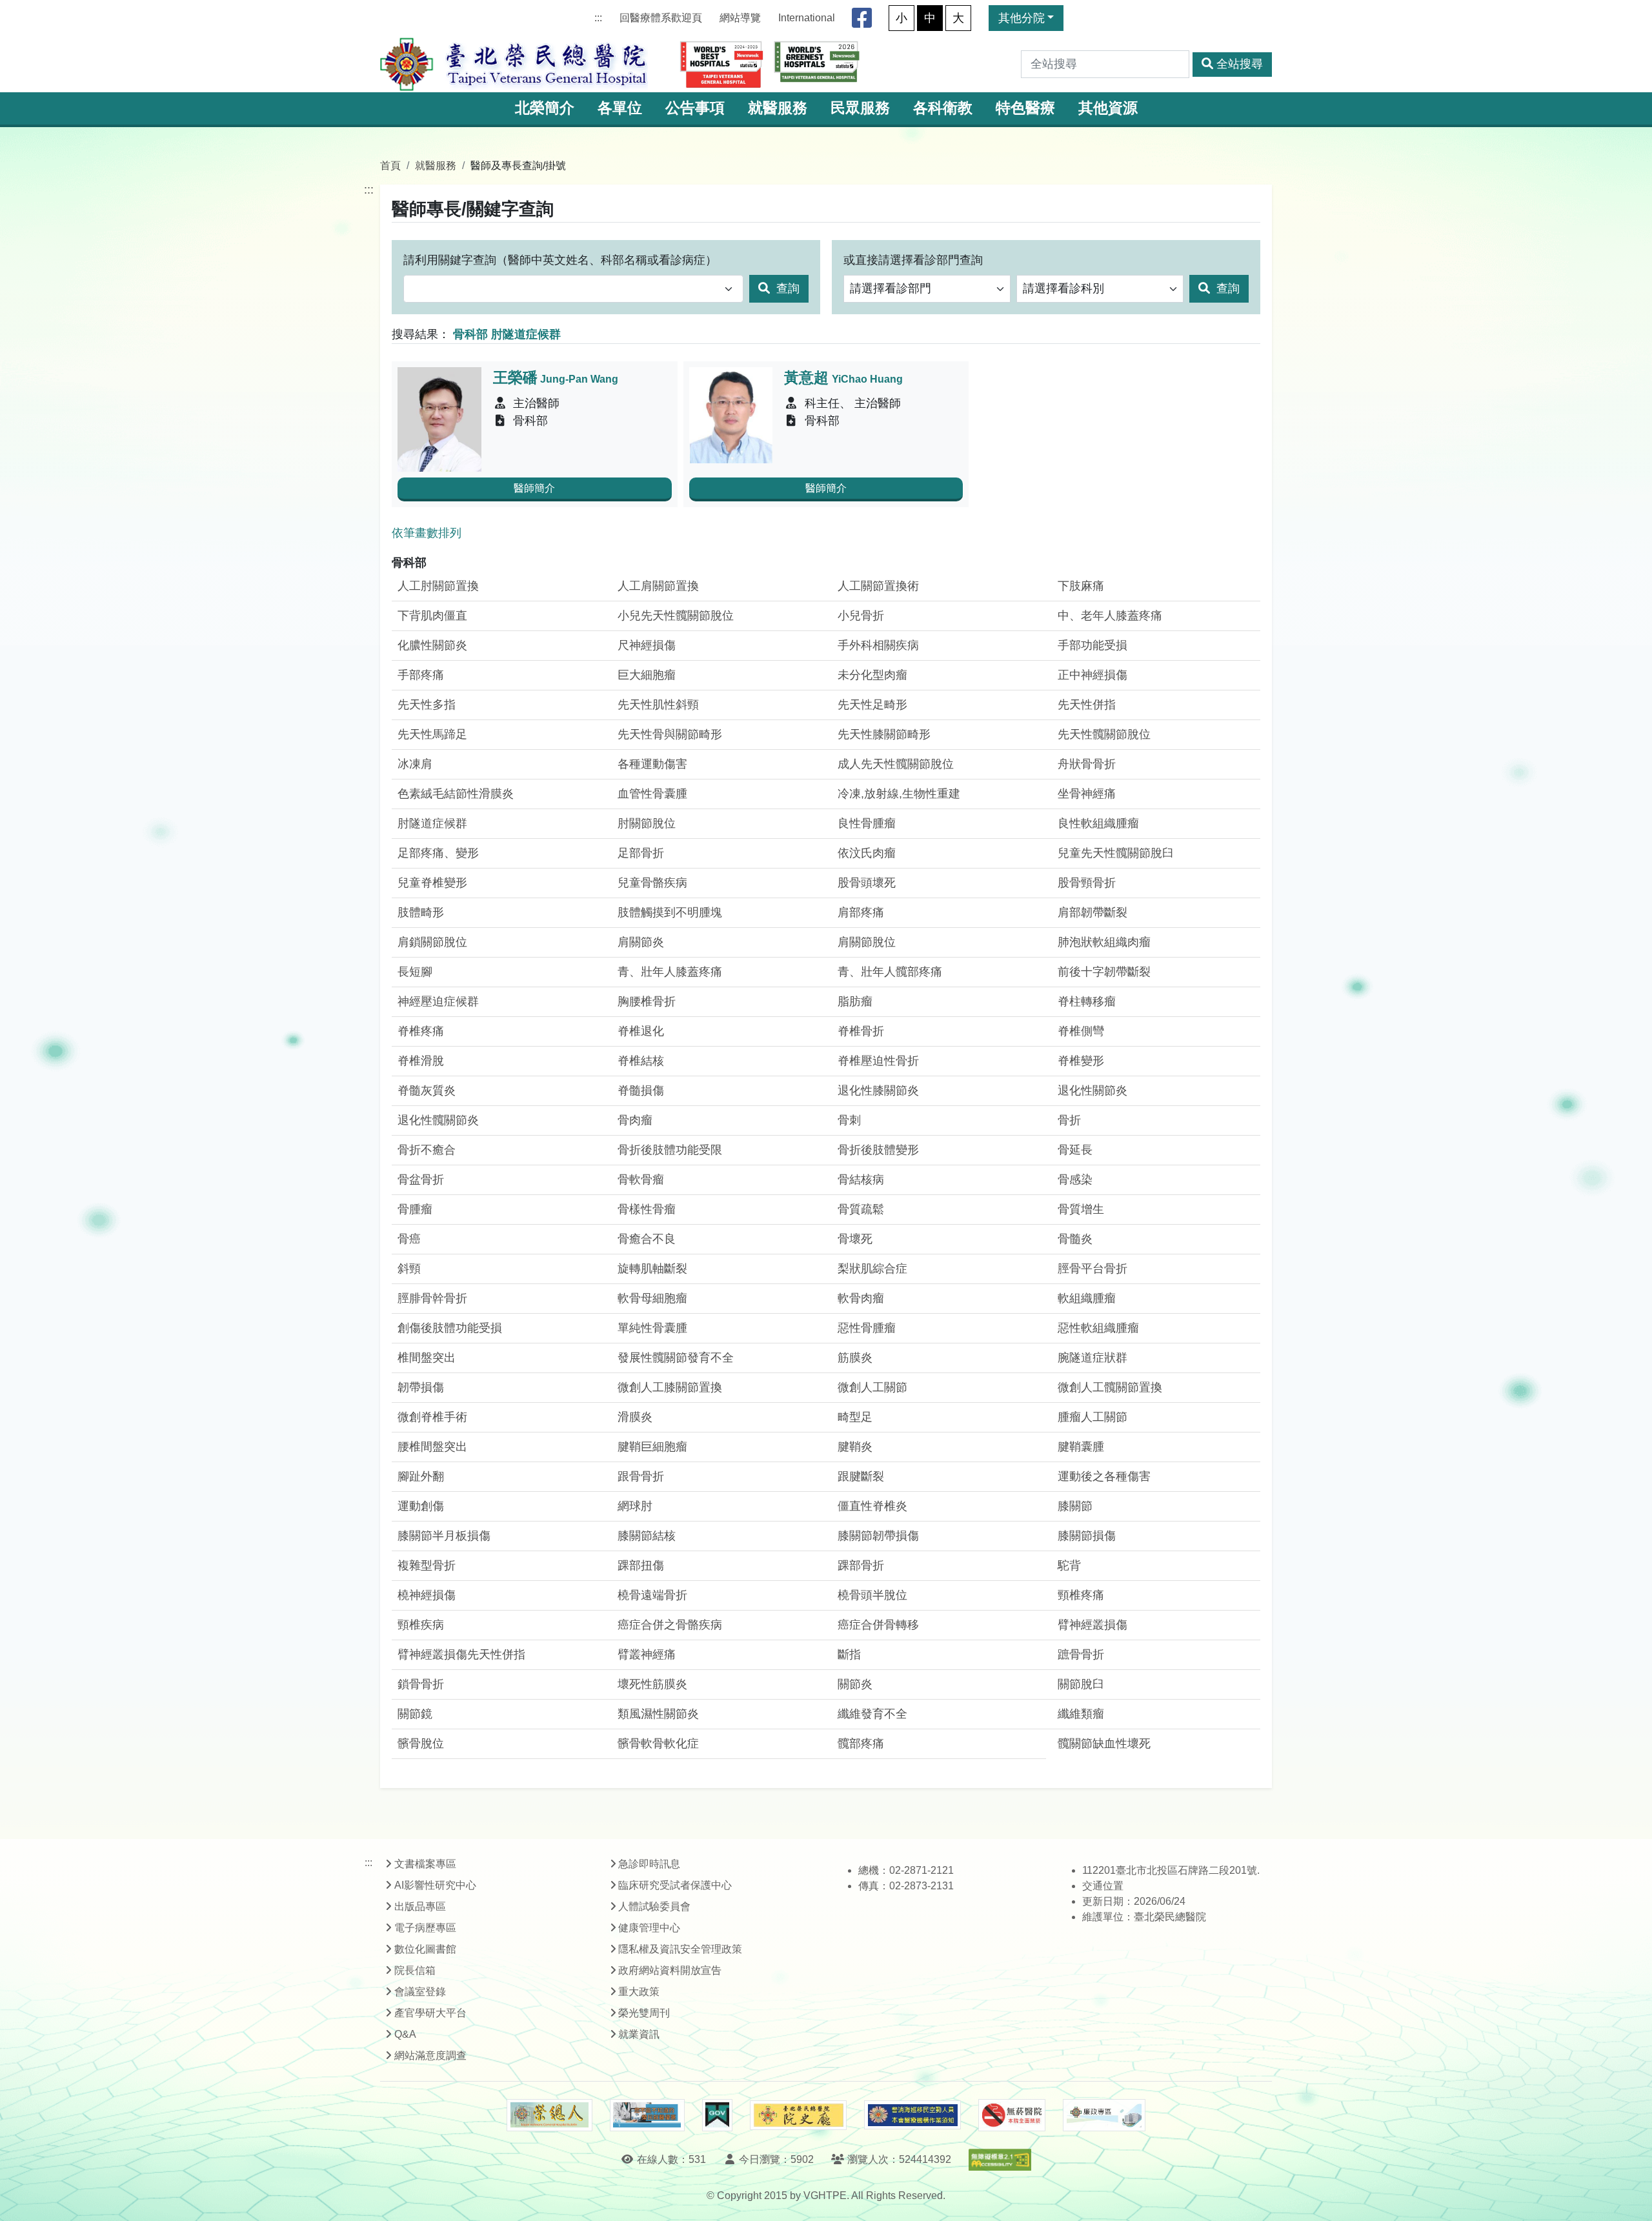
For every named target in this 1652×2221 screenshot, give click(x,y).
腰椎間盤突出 (432, 1447)
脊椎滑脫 (421, 1061)
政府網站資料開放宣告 (670, 1970)
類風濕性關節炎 (658, 1714)
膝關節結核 (647, 1536)
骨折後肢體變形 (878, 1150)
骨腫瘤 (415, 1209)
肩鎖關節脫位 (432, 942)
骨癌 (409, 1239)
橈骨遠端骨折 (652, 1595)
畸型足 (855, 1417)
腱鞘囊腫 (1081, 1447)
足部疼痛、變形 (438, 853)
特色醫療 (1025, 108)
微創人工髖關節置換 (1110, 1387)
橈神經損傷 (427, 1595)
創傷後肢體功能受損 (450, 1328)
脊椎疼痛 (421, 1031)
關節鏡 (415, 1714)
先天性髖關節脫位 (1104, 734)
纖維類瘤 (1081, 1714)
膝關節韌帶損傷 (878, 1536)
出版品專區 (420, 1906)
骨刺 (849, 1120)
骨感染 (1075, 1180)
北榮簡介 (545, 108)
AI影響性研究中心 (435, 1885)
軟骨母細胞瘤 (652, 1298)
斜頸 (409, 1269)
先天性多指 (427, 705)
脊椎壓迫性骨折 (878, 1061)
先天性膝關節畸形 (884, 734)
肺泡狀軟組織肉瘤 (1104, 942)
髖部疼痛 (861, 1744)
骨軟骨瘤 (641, 1180)
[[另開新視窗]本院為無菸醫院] (1012, 2115)
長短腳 (415, 972)
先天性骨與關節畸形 (670, 734)
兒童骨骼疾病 (652, 883)
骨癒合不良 (647, 1239)
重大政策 (639, 1992)
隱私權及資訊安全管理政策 (680, 1949)
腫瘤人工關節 (1093, 1417)
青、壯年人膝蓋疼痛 (670, 972)
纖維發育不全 (872, 1714)
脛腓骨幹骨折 (432, 1298)
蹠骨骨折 (1081, 1654)
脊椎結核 (641, 1061)
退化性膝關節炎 (878, 1090)
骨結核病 (861, 1180)
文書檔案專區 (425, 1864)
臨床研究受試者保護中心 (675, 1885)
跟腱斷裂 (861, 1476)
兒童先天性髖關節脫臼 (1116, 853)
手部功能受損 (1093, 645)
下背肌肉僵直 (432, 616)
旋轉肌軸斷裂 (652, 1269)
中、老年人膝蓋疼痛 (1110, 616)
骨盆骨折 (421, 1180)
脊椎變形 (1081, 1061)
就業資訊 (639, 2034)
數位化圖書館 (425, 1949)
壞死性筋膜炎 (652, 1684)
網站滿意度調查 (430, 2055)
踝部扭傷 (641, 1565)
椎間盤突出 (427, 1358)
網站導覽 (740, 18)
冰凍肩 (415, 764)
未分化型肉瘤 (872, 675)
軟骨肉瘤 (861, 1298)
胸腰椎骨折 (647, 1001)
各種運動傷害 (652, 764)
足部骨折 (641, 853)
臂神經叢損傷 (1093, 1625)
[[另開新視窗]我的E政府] (717, 2115)
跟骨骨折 (641, 1476)
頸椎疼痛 (1081, 1595)
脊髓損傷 (641, 1090)
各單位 (620, 108)
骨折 (1069, 1120)
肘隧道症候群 (432, 823)
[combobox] (573, 289)
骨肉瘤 (635, 1120)
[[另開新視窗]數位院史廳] (798, 2115)
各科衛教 (943, 108)
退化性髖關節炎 (438, 1120)
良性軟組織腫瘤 (1098, 823)
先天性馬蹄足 (432, 734)
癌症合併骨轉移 (878, 1625)
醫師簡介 (534, 488)
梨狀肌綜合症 (872, 1269)
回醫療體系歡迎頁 (661, 18)
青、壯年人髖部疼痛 (890, 972)
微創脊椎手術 (432, 1417)
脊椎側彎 (1081, 1031)
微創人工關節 (872, 1387)
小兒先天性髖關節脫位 (676, 616)
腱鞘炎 (855, 1447)
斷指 (849, 1654)
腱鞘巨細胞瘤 (652, 1447)
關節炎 (855, 1684)
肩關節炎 (641, 942)
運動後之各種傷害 (1104, 1476)
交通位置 (1103, 1886)
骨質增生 (1081, 1209)
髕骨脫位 (421, 1744)
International (807, 18)
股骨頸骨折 (1087, 883)
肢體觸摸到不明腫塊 (670, 912)
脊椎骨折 (861, 1031)
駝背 (1069, 1565)
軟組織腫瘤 (1087, 1298)
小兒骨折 (861, 616)
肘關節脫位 (647, 823)
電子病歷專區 (425, 1928)
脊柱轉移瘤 (1087, 1001)
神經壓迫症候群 (438, 1001)
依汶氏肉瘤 (867, 853)
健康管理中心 (649, 1928)
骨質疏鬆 (861, 1209)
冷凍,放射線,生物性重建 (899, 794)
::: (598, 18)
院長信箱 (415, 1970)
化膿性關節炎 (432, 645)
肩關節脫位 (867, 942)
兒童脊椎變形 (432, 883)
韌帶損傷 (421, 1387)
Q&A (405, 2034)
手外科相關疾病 (878, 645)
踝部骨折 (861, 1565)
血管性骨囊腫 (652, 794)
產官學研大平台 (430, 2013)
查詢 (786, 288)
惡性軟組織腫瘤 (1098, 1328)
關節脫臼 (1081, 1684)
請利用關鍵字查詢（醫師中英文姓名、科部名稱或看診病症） (560, 260)
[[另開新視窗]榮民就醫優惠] (647, 2115)
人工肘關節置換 (438, 586)
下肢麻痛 (1081, 586)
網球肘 (635, 1506)
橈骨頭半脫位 (872, 1595)
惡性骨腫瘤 (867, 1328)
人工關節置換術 (878, 586)
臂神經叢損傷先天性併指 (461, 1654)
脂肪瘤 (855, 1001)
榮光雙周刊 (644, 2013)
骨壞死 (855, 1239)
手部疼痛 (421, 675)
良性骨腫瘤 (867, 823)
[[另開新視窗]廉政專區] (1104, 2115)
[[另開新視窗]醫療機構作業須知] (912, 2115)
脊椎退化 (641, 1031)
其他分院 (1022, 18)
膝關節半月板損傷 (444, 1536)
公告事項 (695, 108)
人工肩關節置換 (658, 586)
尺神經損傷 (647, 645)
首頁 (390, 165)
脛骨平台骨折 (1093, 1269)
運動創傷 (421, 1506)
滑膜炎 (635, 1417)
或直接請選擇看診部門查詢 (913, 260)
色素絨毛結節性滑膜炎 (456, 794)
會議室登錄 (420, 1992)
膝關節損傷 (1087, 1536)
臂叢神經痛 (647, 1654)
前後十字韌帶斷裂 (1104, 972)
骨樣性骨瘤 (647, 1209)
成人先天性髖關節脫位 (896, 764)
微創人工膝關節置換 (670, 1387)
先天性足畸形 (872, 705)
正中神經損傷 (1093, 675)
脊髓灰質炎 (427, 1090)
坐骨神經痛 (1087, 794)
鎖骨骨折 (421, 1684)
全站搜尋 (1240, 64)
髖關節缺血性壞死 (1104, 1744)
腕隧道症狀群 (1093, 1358)
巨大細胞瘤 (647, 675)
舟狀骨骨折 (1087, 764)
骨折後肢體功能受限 (670, 1150)
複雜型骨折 (427, 1565)
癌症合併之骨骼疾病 (670, 1625)
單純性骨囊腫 (652, 1328)
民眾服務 (860, 108)
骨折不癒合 (427, 1150)
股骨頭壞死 (867, 883)
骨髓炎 (1075, 1239)
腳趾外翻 (421, 1476)
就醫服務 (778, 108)
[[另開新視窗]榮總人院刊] (549, 2115)
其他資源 (1108, 108)
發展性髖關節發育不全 (676, 1358)
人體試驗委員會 (654, 1906)
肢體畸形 (421, 912)
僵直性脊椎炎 (872, 1506)
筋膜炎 (855, 1358)
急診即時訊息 (649, 1864)
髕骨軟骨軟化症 (658, 1744)
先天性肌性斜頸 (658, 705)
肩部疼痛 (861, 912)
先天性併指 (1087, 705)
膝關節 (1075, 1506)
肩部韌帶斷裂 (1093, 912)
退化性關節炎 (1093, 1090)
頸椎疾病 (421, 1625)
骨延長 (1075, 1150)
